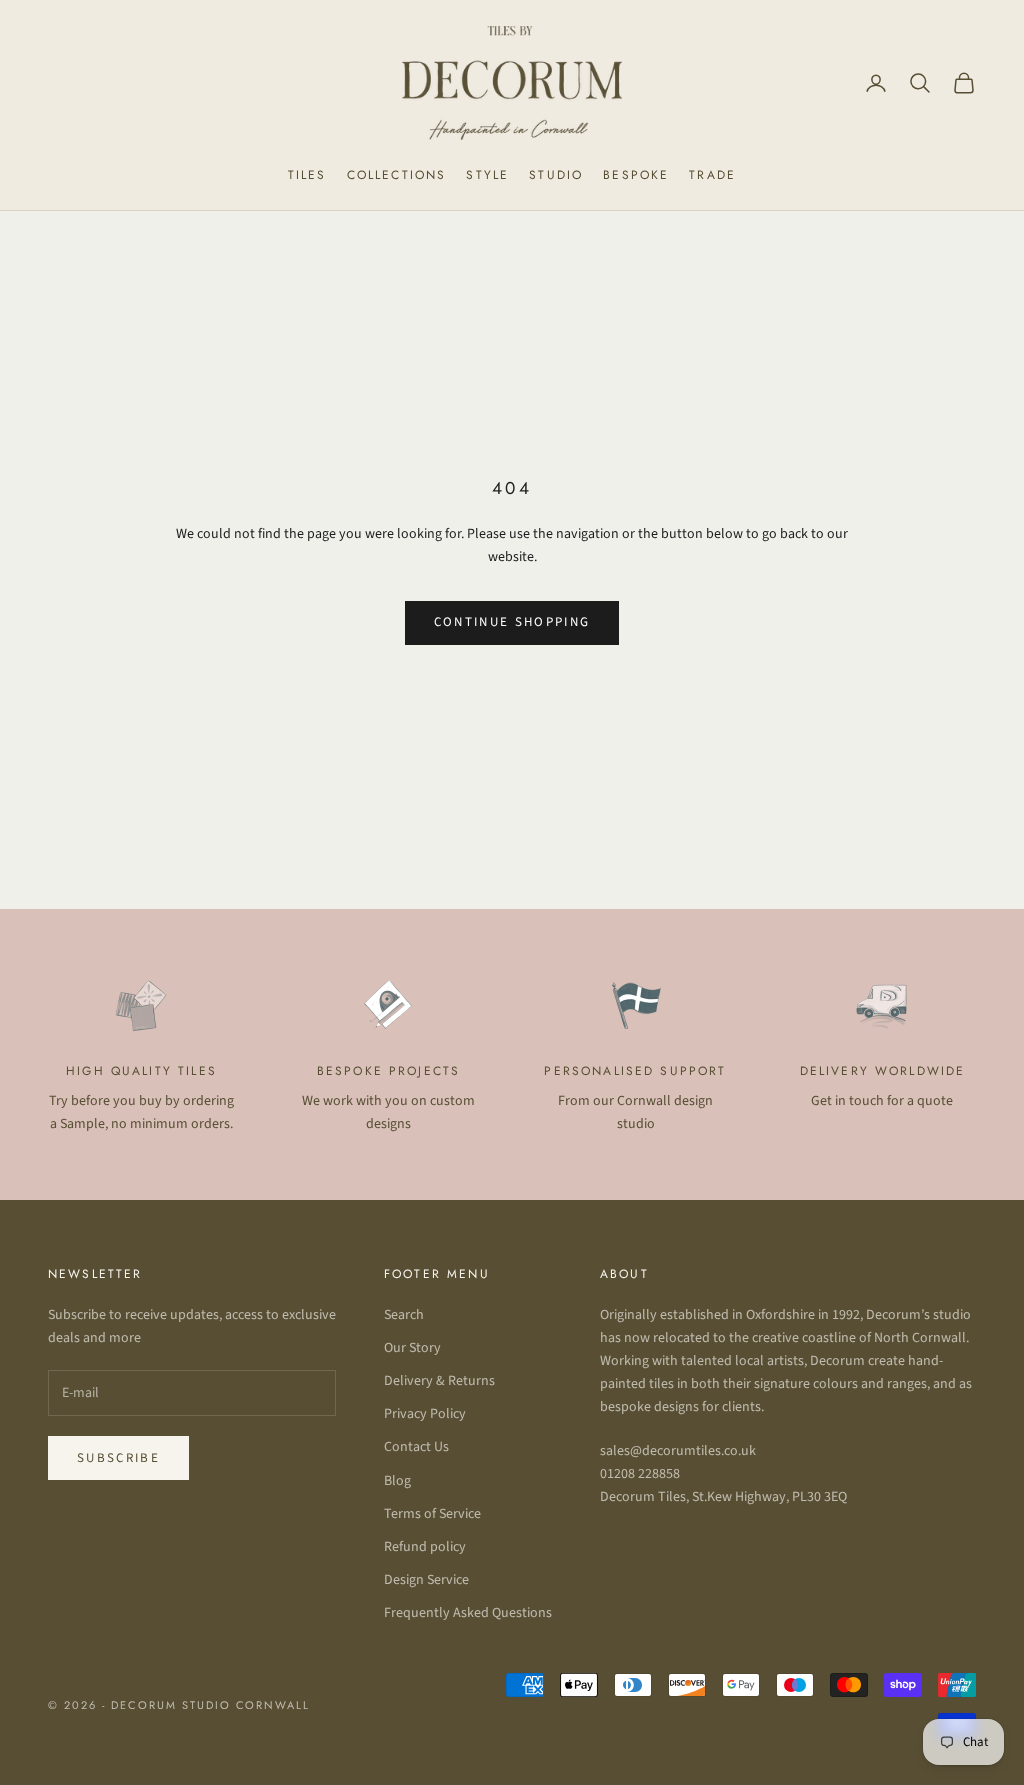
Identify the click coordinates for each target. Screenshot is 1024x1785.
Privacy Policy (425, 1414)
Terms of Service (432, 1514)
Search (404, 1315)
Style (487, 175)
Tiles (307, 175)
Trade (712, 175)
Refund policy (425, 1547)
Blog (397, 1481)
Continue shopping (512, 622)
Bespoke (636, 175)
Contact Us (416, 1447)
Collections (397, 175)
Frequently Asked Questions (468, 1613)
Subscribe (118, 1458)
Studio (556, 175)
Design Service (426, 1580)
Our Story (412, 1348)
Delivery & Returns (439, 1381)
